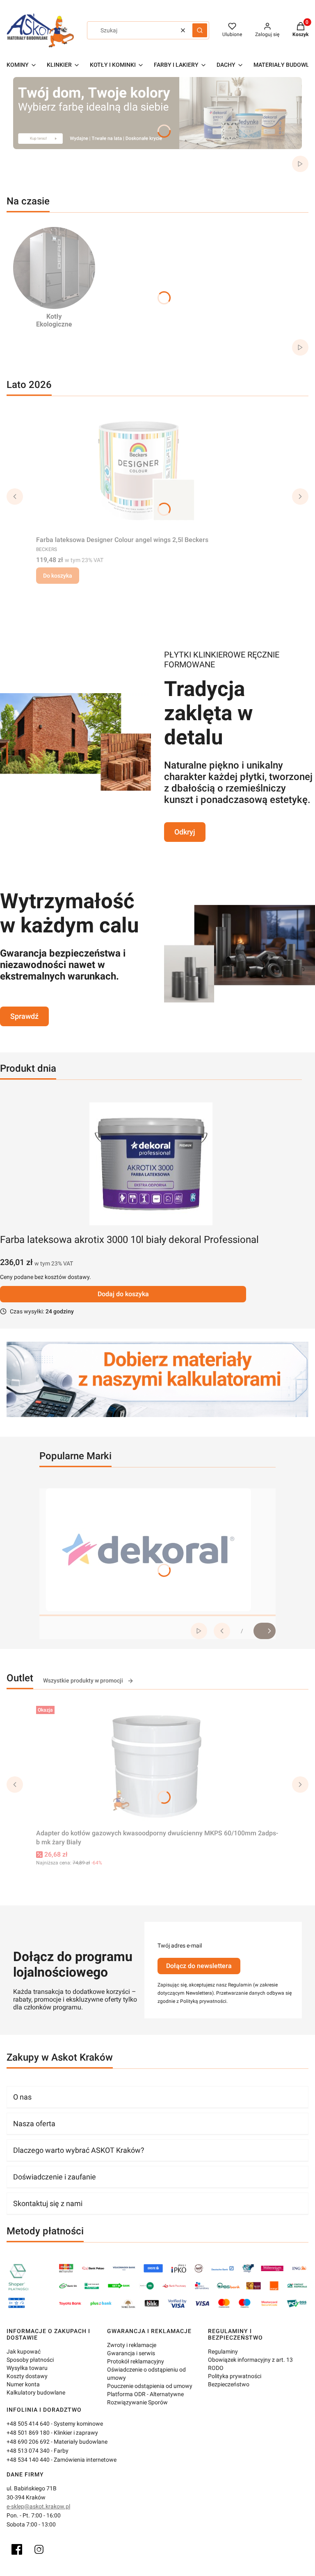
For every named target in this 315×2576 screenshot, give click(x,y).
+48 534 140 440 (28, 2460)
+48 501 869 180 (28, 2433)
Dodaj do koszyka (123, 1294)
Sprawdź (24, 1016)
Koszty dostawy (27, 2376)
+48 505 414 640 (28, 2424)
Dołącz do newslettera (199, 1966)
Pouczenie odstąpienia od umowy (150, 2386)
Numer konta (23, 2384)
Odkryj (185, 832)
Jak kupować (24, 2352)
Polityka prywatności (235, 2376)
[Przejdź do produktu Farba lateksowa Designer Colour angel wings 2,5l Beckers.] (139, 471)
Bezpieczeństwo (229, 2384)
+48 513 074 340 (28, 2451)
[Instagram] (39, 2549)
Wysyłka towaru (27, 2368)
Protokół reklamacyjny (136, 2361)
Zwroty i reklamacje (132, 2345)
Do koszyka (58, 576)
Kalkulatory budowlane (36, 2392)
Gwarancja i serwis (131, 2353)
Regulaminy (223, 2352)
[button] (200, 30)
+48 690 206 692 (28, 2442)
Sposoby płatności (30, 2360)
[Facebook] (17, 2549)
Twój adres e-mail (180, 1946)
